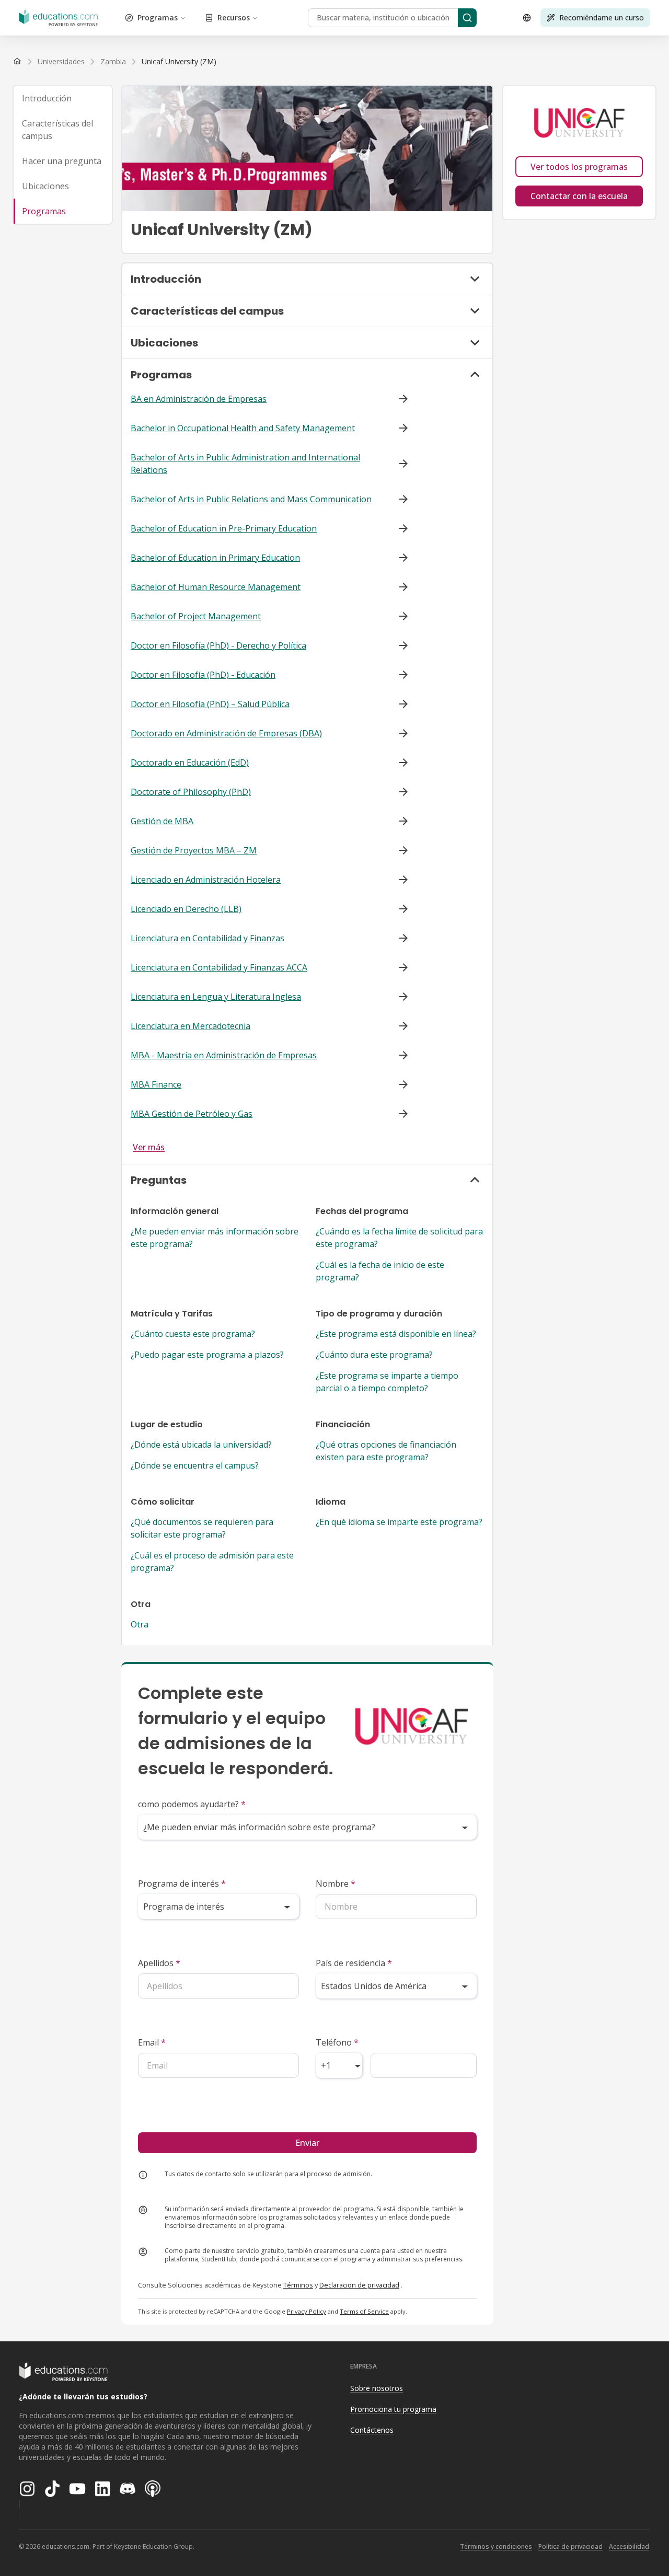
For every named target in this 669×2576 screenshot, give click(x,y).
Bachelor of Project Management (196, 616)
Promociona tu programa (393, 2409)
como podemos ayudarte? (192, 1804)
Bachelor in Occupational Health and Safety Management (243, 428)
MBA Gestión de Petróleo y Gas (192, 1114)
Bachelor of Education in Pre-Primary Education (224, 528)
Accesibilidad (629, 2546)
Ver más (149, 1147)
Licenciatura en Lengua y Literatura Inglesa (216, 997)
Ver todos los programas (579, 167)
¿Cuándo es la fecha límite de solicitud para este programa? (399, 1238)
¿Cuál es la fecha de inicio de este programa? (380, 1271)
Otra (140, 1624)
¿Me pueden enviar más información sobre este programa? (215, 1238)
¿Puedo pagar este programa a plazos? (207, 1355)
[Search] (467, 18)
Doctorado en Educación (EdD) (190, 763)
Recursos (234, 18)
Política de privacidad (570, 2546)
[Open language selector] (527, 18)
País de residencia (354, 1963)
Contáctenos (372, 2430)
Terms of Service (364, 2311)
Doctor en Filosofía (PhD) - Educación (203, 675)
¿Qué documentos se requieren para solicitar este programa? (202, 1528)
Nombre (336, 1884)
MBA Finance (156, 1084)
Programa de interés (182, 1884)
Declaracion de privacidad (359, 2285)
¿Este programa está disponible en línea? (396, 1334)
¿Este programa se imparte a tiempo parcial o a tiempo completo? (387, 1382)
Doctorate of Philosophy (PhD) (191, 792)
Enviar (307, 2143)
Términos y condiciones (496, 2546)
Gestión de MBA (162, 821)
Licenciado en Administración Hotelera (206, 880)
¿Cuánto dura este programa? (374, 1355)
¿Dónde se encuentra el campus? (195, 1465)
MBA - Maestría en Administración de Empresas (224, 1055)
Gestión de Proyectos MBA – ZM (194, 850)
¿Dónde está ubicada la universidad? (201, 1445)
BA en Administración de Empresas (199, 399)
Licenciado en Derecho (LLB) (186, 909)
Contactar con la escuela (579, 196)
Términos (298, 2285)
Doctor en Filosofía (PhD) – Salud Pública (210, 704)
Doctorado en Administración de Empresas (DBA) (226, 733)
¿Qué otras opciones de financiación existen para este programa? (386, 1451)
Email (152, 2042)
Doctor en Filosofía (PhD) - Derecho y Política (218, 645)
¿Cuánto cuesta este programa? (193, 1334)
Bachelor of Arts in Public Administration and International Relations (245, 464)
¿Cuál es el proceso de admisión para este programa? (212, 1562)
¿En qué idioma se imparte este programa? (399, 1522)
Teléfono (337, 2042)
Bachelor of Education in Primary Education (215, 558)
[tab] (63, 98)
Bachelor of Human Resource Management (216, 587)
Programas (158, 18)
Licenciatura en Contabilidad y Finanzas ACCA (219, 967)
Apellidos (159, 1963)
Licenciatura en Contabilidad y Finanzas (207, 938)
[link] (179, 62)
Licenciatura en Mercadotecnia (191, 1026)
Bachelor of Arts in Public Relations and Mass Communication (251, 499)
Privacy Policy (307, 2311)
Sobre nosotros (377, 2388)
